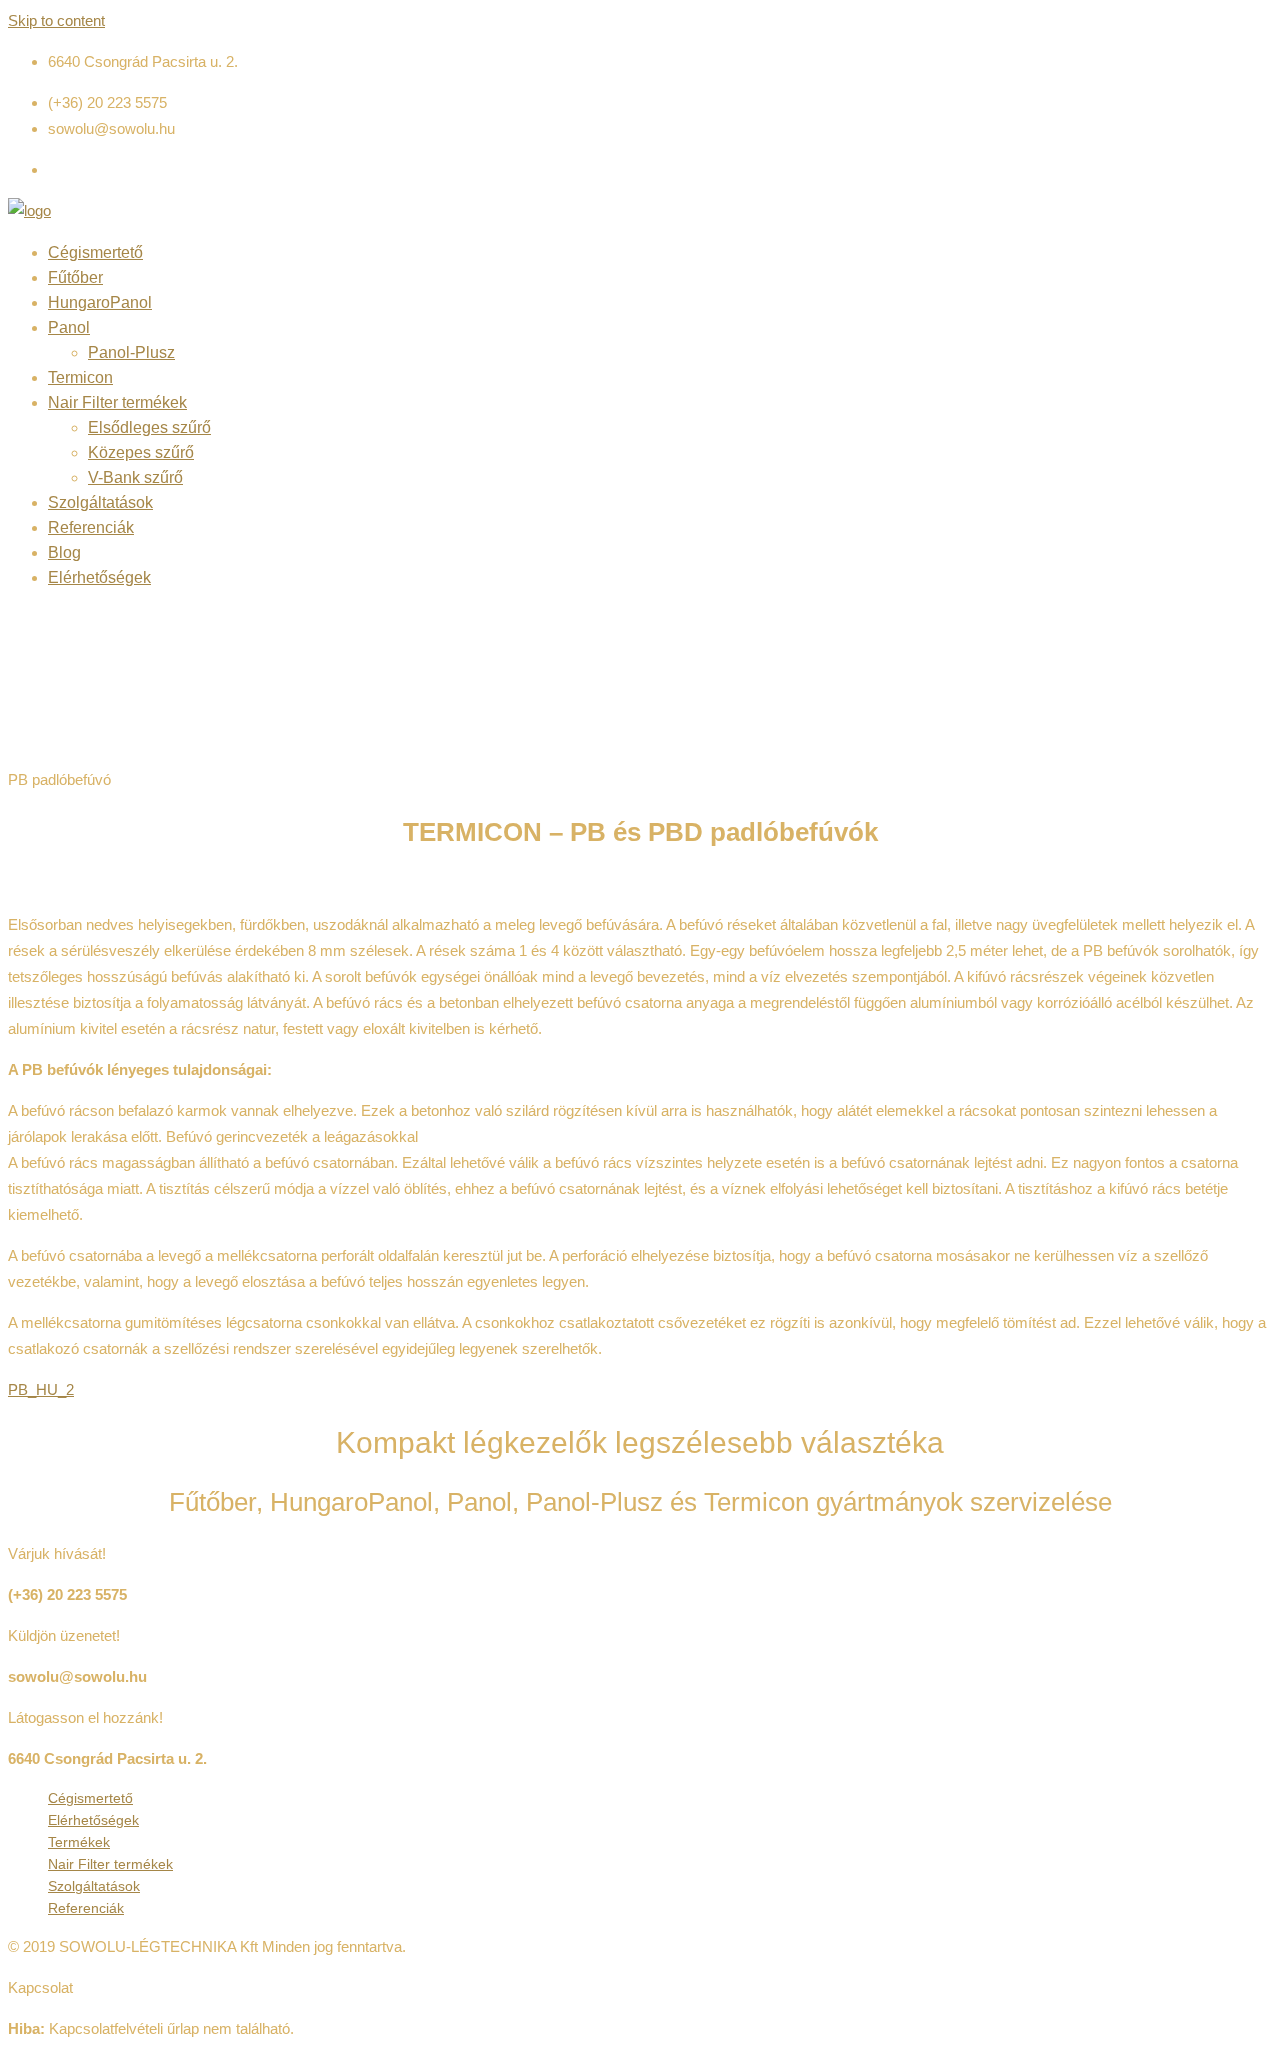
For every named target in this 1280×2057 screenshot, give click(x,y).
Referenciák (91, 527)
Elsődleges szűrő (149, 427)
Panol (69, 327)
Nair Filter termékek (117, 402)
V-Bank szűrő (135, 477)
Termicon (80, 377)
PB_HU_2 (41, 1389)
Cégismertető (95, 252)
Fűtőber (75, 277)
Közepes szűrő (141, 452)
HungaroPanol (100, 302)
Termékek (79, 1842)
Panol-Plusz (131, 352)
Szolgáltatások (100, 502)
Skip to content (56, 20)
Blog (64, 552)
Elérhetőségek (99, 577)
